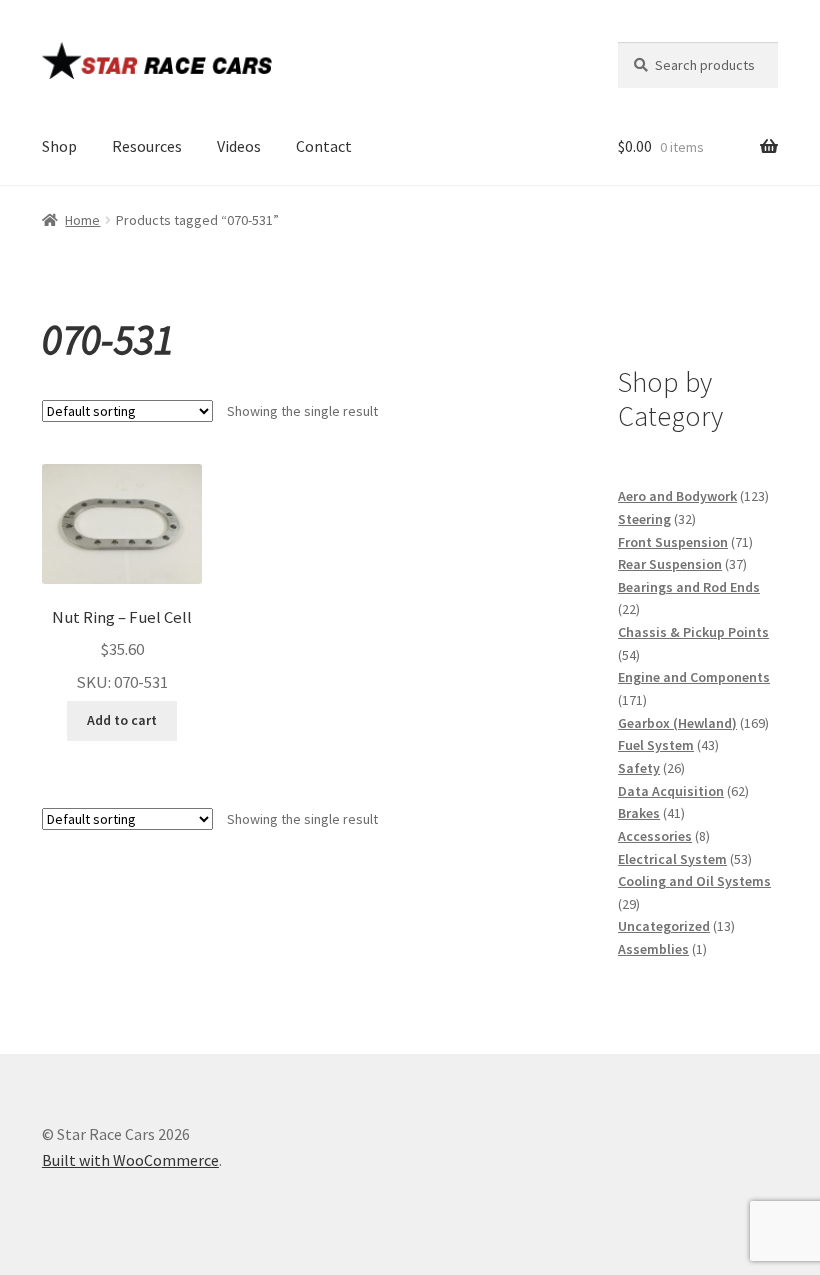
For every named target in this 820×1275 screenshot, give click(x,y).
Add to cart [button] (122, 720)
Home (82, 220)
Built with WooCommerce (130, 1160)
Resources (147, 146)
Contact (324, 146)
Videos (239, 146)
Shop (59, 146)
